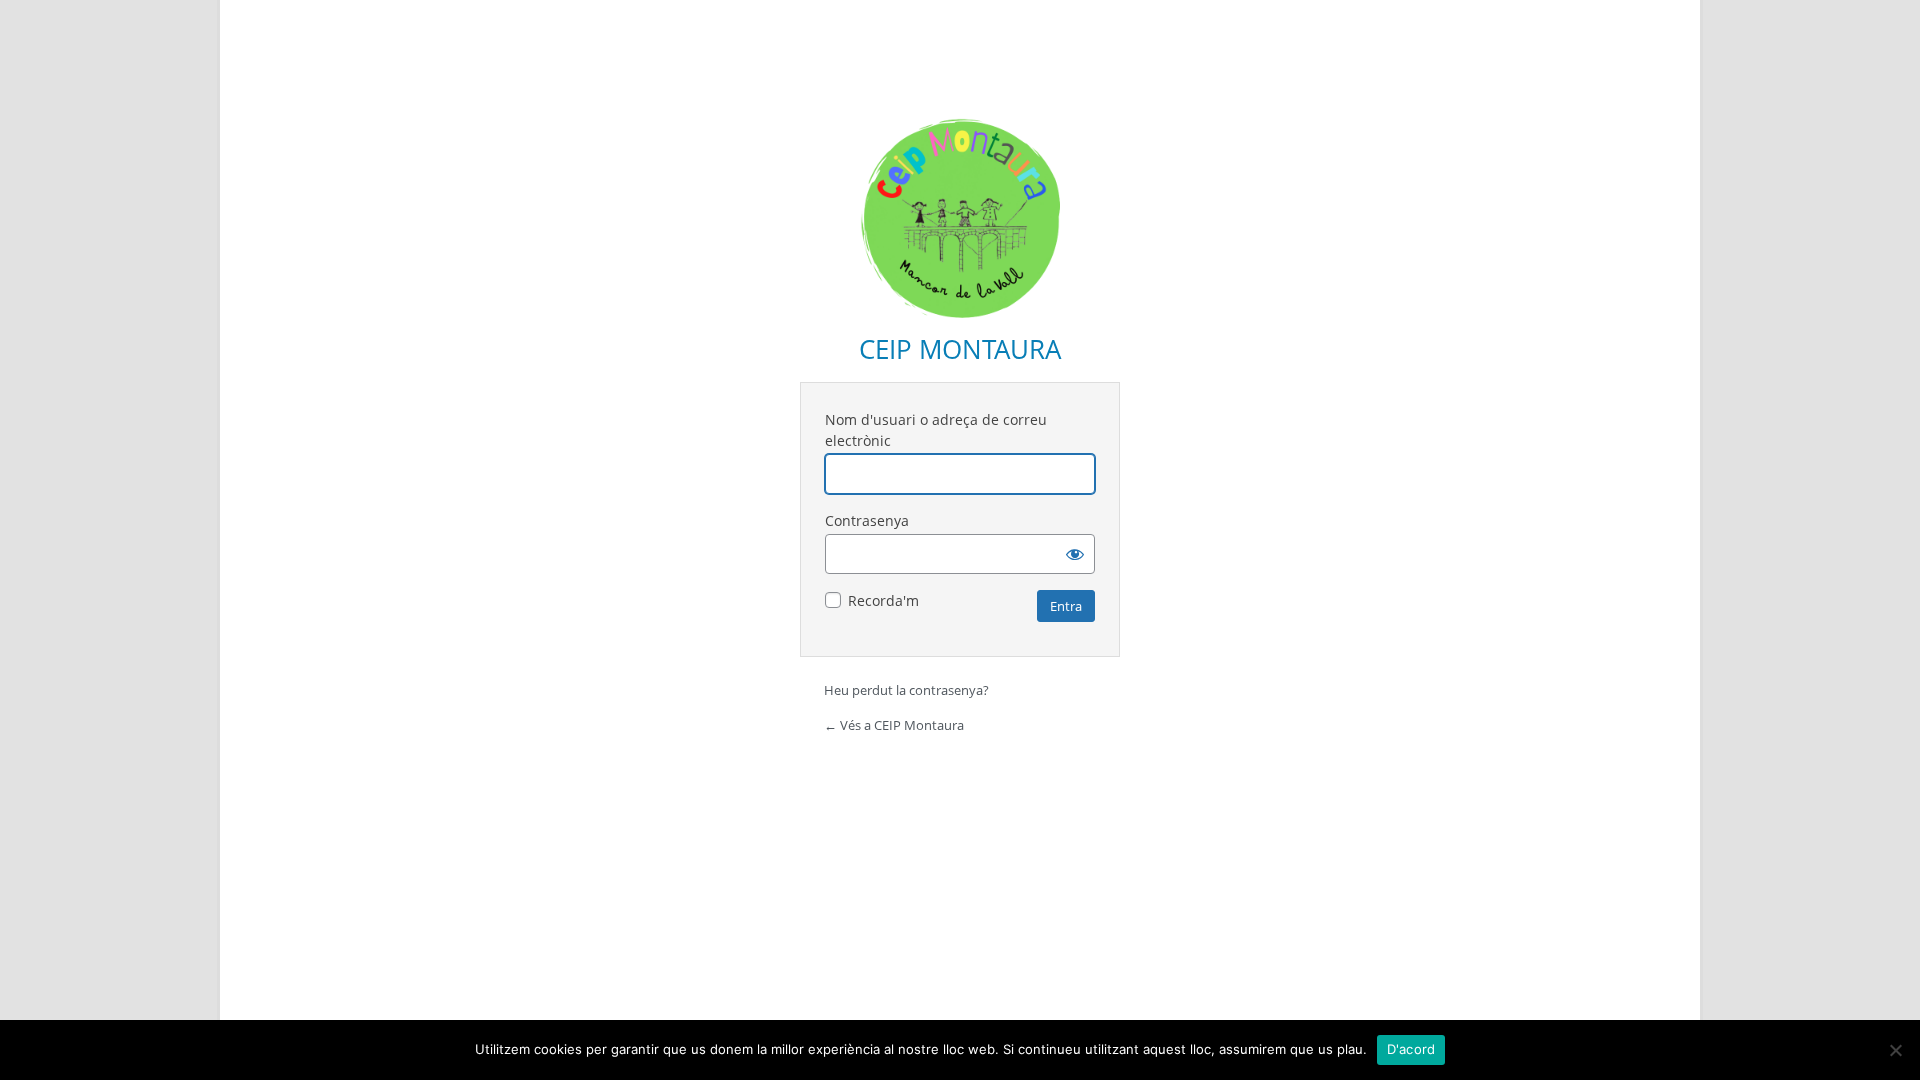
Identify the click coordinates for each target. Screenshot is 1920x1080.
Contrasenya (867, 520)
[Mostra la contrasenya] (1075, 554)
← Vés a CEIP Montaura (894, 725)
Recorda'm (883, 600)
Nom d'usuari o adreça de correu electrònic (936, 430)
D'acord (1411, 1049)
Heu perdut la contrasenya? (906, 690)
